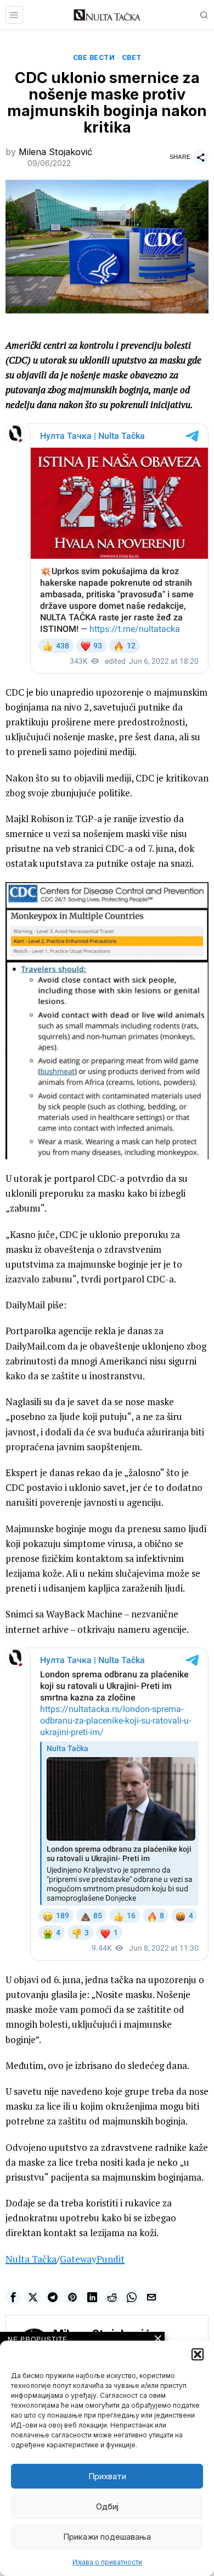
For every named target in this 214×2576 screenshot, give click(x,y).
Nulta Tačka (31, 2259)
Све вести (94, 57)
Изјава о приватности (107, 2562)
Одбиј (107, 2506)
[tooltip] (13, 2297)
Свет (132, 57)
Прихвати (107, 2476)
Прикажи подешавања (107, 2537)
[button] (198, 2354)
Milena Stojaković (55, 152)
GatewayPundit (92, 2259)
